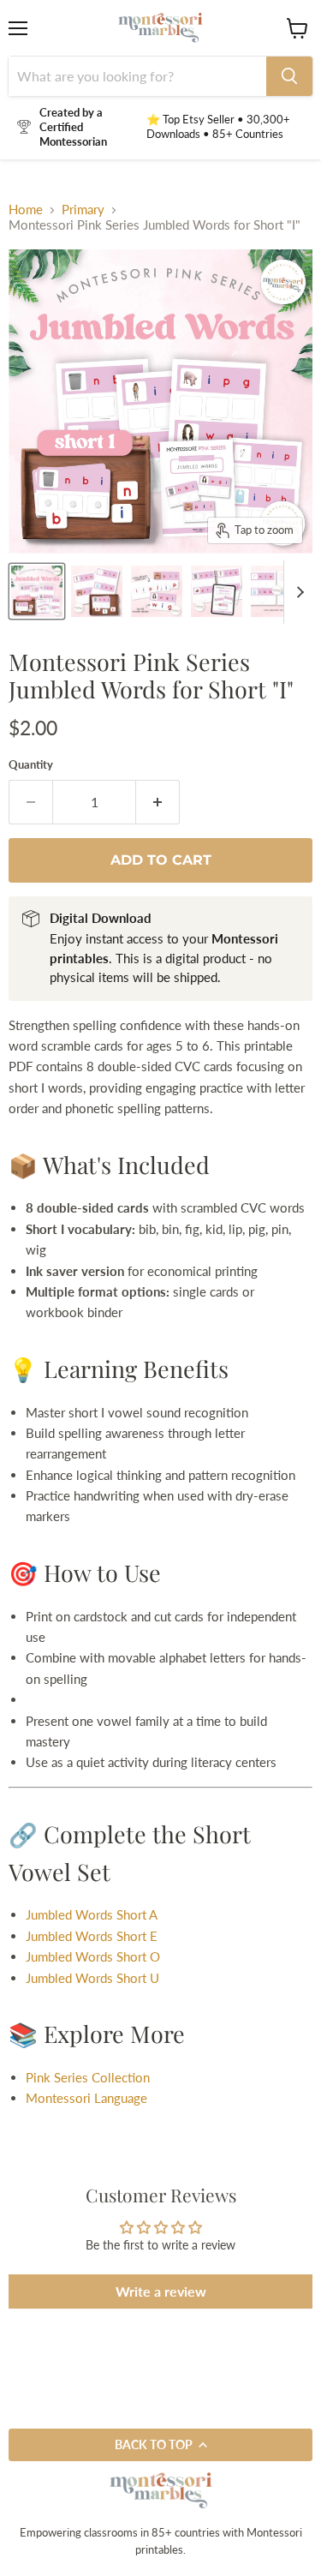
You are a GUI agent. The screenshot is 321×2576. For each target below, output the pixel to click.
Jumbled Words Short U (92, 1978)
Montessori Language (86, 2098)
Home (26, 210)
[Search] (289, 76)
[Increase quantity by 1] (158, 802)
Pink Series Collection (88, 2077)
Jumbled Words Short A (92, 1914)
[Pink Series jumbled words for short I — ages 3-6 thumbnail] (37, 591)
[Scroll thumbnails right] (297, 592)
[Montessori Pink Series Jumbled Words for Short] (97, 591)
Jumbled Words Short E (92, 1936)
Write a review (161, 2291)
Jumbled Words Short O (93, 1956)
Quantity (31, 765)
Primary (83, 210)
